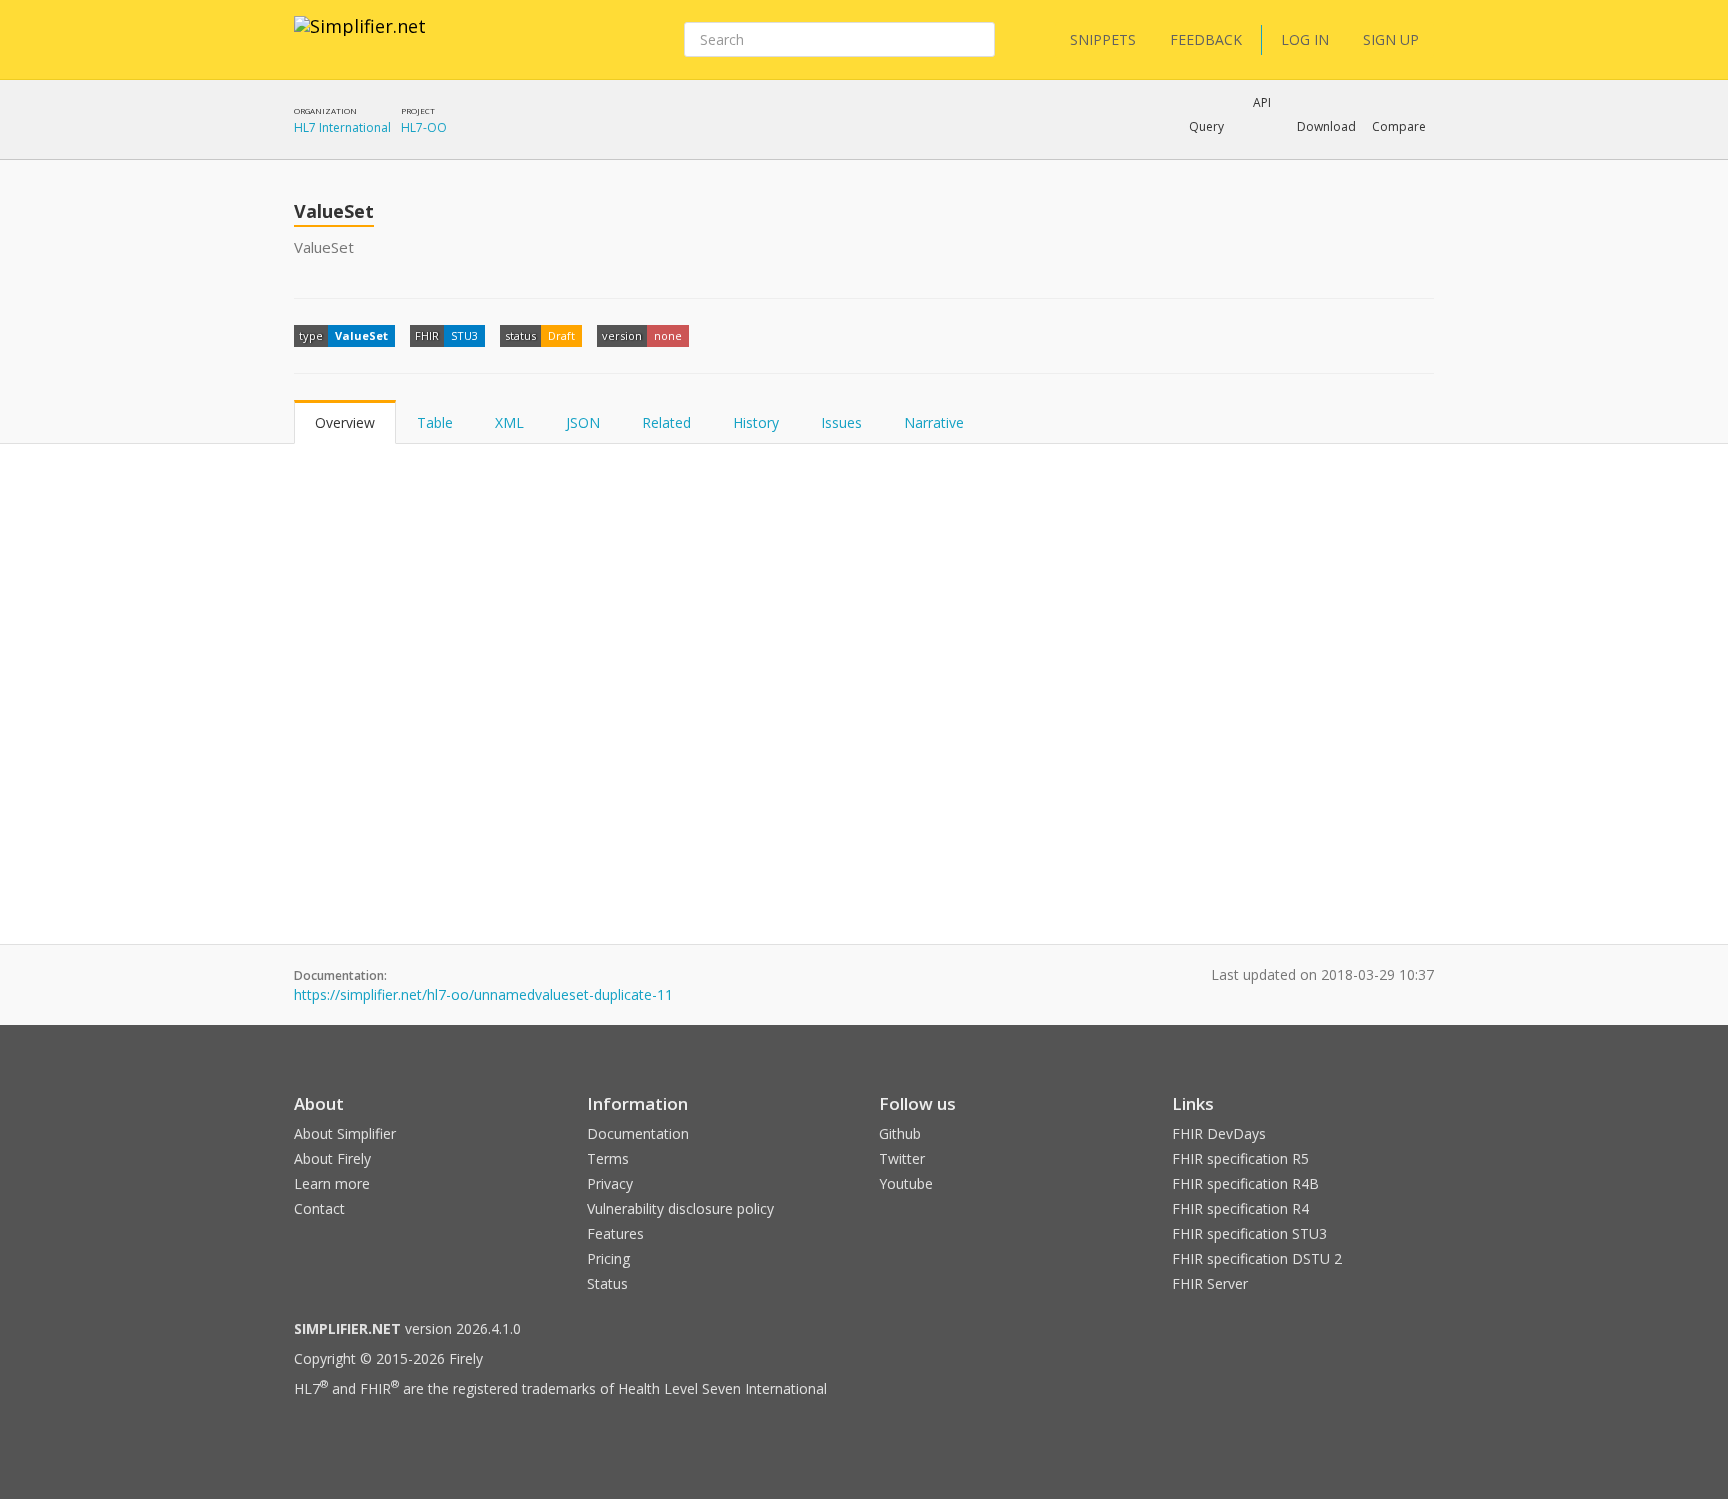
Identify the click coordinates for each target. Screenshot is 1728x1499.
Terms (608, 1158)
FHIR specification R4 (1240, 1208)
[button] (1206, 127)
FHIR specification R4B (1245, 1183)
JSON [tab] (583, 422)
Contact (319, 1208)
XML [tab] (509, 422)
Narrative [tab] (934, 422)
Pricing (608, 1258)
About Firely (332, 1158)
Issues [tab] (841, 422)
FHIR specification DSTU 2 (1257, 1258)
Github (900, 1133)
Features (615, 1233)
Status (607, 1283)
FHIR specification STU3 (1249, 1233)
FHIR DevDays (1219, 1133)
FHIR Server (1210, 1283)
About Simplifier (345, 1133)
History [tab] (756, 422)
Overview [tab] (345, 422)
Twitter (902, 1158)
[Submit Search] (978, 40)
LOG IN (1305, 39)
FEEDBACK (1206, 39)
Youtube (906, 1183)
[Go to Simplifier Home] (360, 39)
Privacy (610, 1183)
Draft (561, 335)
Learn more (332, 1183)
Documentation (638, 1133)
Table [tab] (435, 422)
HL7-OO (424, 127)
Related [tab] (666, 422)
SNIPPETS (1103, 39)
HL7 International (342, 127)
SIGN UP (1391, 39)
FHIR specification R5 (1240, 1158)
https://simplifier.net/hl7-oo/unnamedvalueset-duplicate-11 (483, 994)
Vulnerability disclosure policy (680, 1208)
